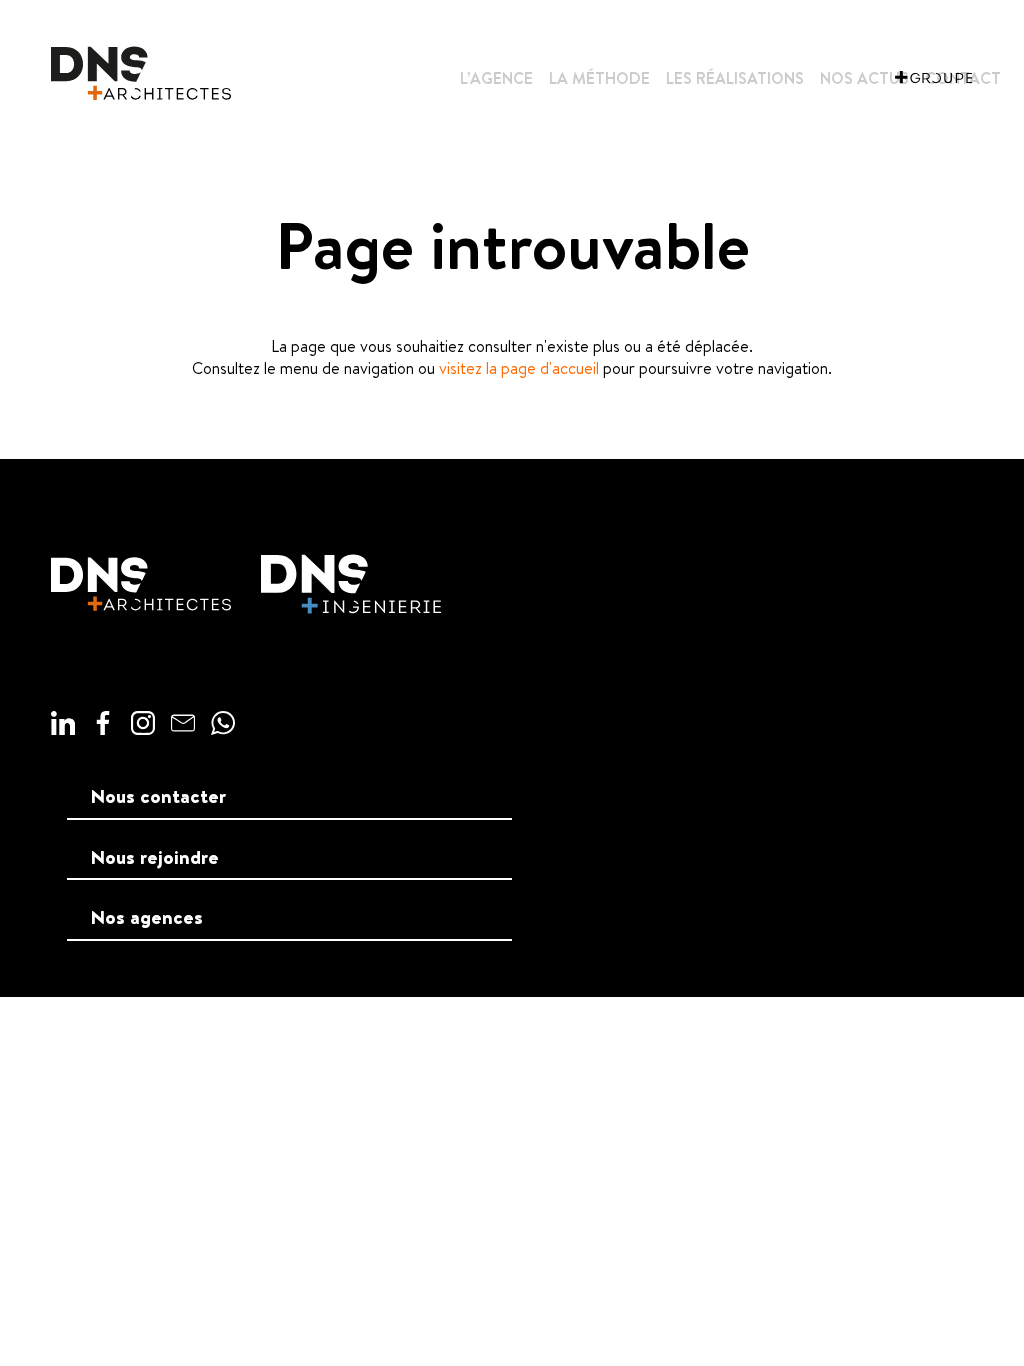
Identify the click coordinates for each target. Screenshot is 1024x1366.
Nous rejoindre (155, 857)
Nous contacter (158, 796)
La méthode (599, 78)
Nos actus (864, 78)
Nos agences (147, 917)
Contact (963, 78)
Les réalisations (735, 78)
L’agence (496, 78)
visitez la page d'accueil (519, 368)
